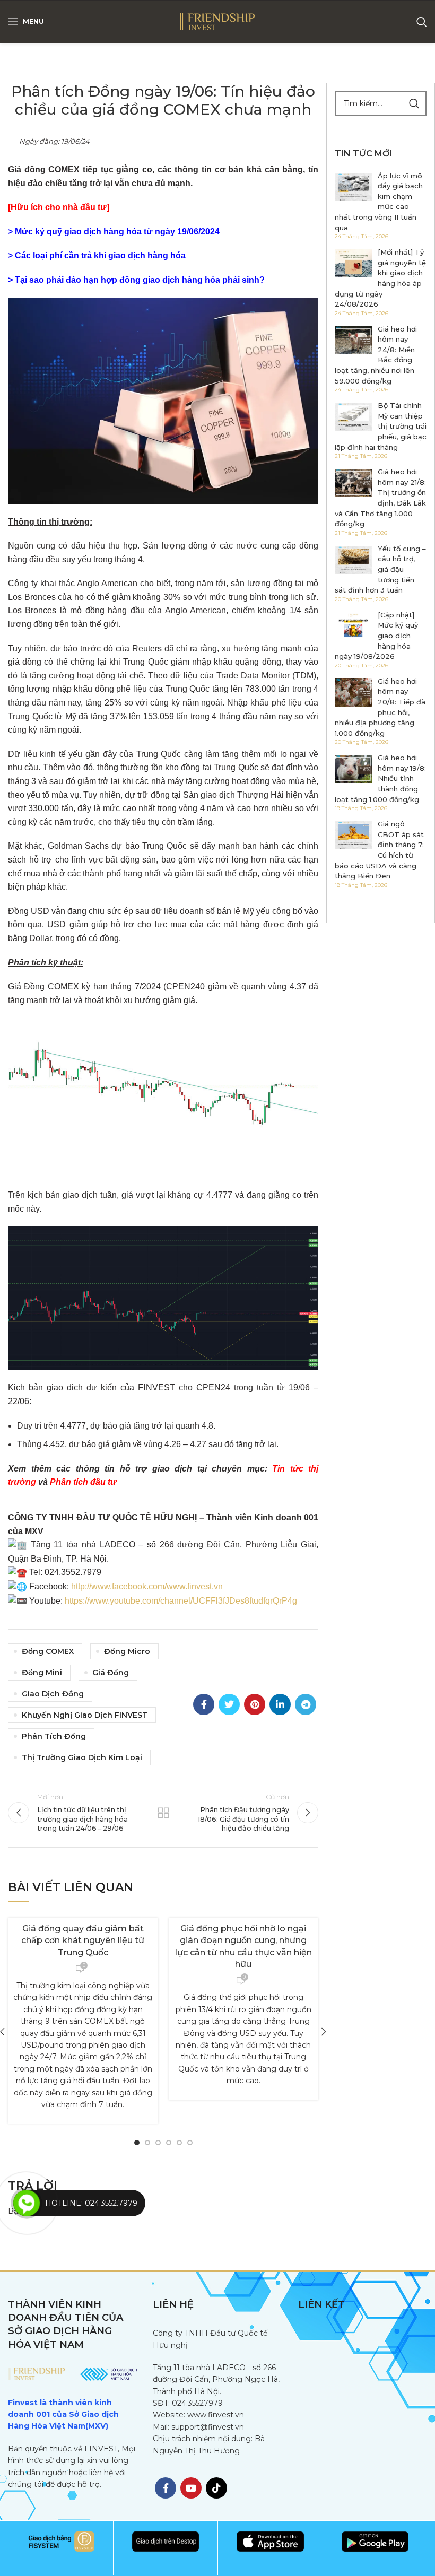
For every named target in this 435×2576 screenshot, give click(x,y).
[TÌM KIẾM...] (414, 103)
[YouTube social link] (191, 2488)
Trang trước (163, 1813)
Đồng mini (42, 1673)
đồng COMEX (48, 1651)
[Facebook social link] (204, 1704)
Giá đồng (111, 1673)
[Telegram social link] (306, 1704)
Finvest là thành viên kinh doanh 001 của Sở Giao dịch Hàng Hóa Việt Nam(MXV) (63, 2414)
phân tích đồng (54, 1736)
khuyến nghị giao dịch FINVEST (85, 1715)
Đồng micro (127, 1651)
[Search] (422, 22)
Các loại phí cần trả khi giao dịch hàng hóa (100, 255)
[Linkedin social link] (280, 1704)
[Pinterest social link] (255, 1704)
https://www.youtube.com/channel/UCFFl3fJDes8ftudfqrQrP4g (181, 1601)
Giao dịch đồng (53, 1694)
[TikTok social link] (216, 2488)
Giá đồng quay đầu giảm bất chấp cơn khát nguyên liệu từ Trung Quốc (83, 1940)
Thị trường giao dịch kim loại (82, 1757)
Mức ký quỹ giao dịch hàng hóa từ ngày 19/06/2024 (117, 232)
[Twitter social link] (229, 1704)
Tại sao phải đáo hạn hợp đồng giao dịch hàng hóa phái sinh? (140, 280)
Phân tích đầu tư (83, 1482)
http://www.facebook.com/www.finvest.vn (147, 1586)
